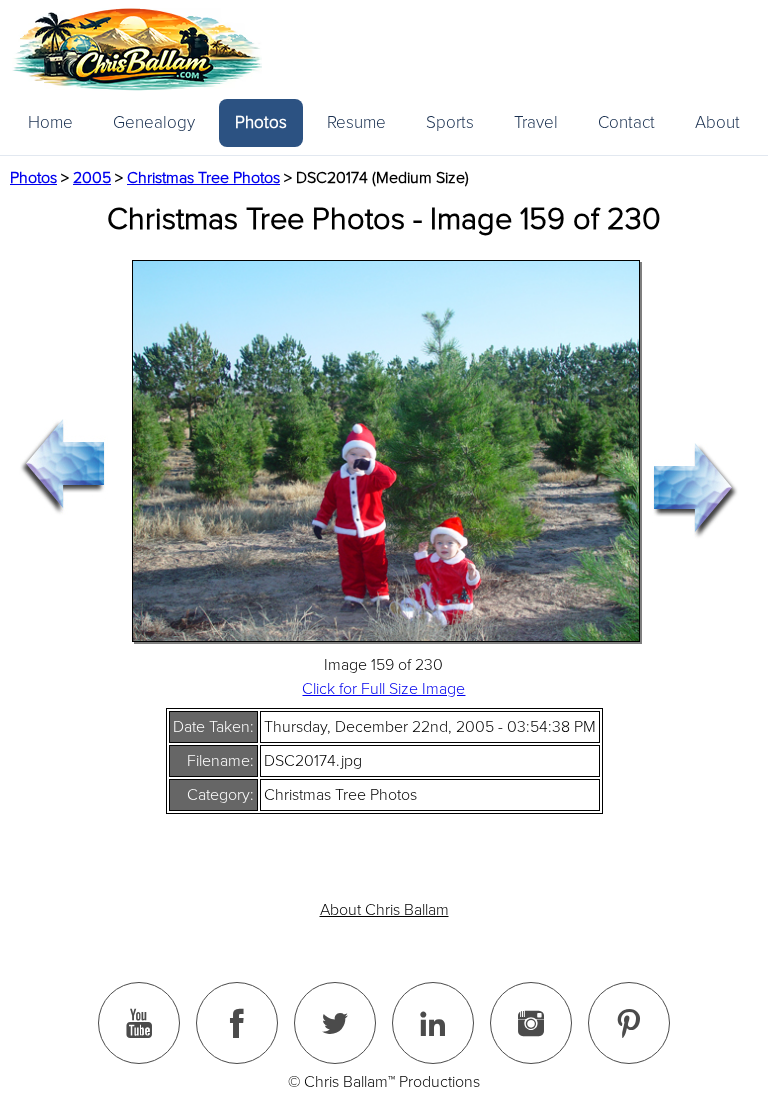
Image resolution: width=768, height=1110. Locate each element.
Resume (356, 122)
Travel (536, 122)
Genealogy (154, 122)
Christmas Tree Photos (203, 178)
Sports (450, 122)
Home (50, 122)
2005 (92, 178)
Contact (626, 122)
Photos (261, 122)
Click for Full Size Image (383, 689)
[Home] (137, 49)
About (717, 122)
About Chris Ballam (384, 910)
